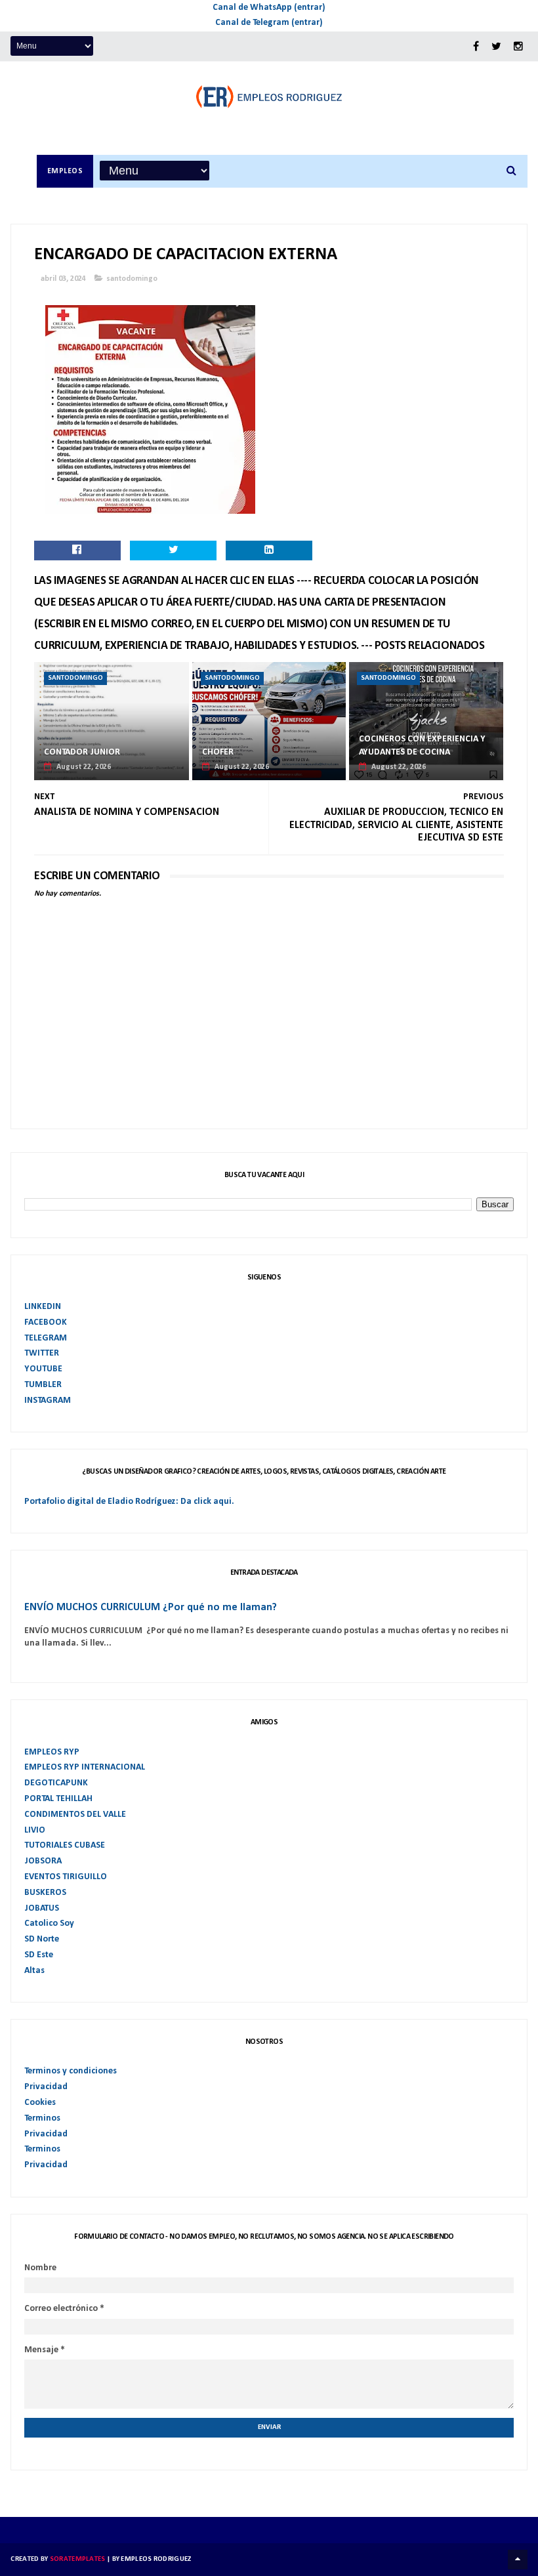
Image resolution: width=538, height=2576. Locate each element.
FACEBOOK (46, 1322)
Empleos (65, 171)
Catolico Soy (49, 1923)
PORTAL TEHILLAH (58, 1799)
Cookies (40, 2103)
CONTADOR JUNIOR (82, 752)
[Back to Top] (518, 2560)
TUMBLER (43, 1385)
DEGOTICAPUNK (56, 1783)
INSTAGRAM (48, 1401)
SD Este (39, 1955)
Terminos (42, 2118)
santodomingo (132, 279)
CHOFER (218, 752)
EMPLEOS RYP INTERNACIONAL (85, 1767)
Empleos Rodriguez (156, 2559)
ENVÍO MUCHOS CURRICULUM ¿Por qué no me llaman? (151, 1608)
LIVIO (35, 1830)
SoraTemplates (78, 2559)
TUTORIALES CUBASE (65, 1845)
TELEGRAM (46, 1338)
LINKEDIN (43, 1307)
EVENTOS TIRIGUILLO (66, 1877)
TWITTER (42, 1353)
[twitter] (496, 47)
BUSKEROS (45, 1893)
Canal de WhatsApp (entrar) (269, 8)
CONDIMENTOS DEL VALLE (75, 1815)
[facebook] (476, 47)
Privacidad (46, 2087)
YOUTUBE (43, 1369)
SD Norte (42, 1939)
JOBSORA (43, 1861)
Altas (34, 1971)
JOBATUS (42, 1908)
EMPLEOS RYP (52, 1752)
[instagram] (518, 47)
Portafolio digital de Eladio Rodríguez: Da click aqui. (129, 1502)
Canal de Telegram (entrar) (269, 23)
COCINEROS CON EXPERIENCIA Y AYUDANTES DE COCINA (422, 746)
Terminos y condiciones (71, 2071)
